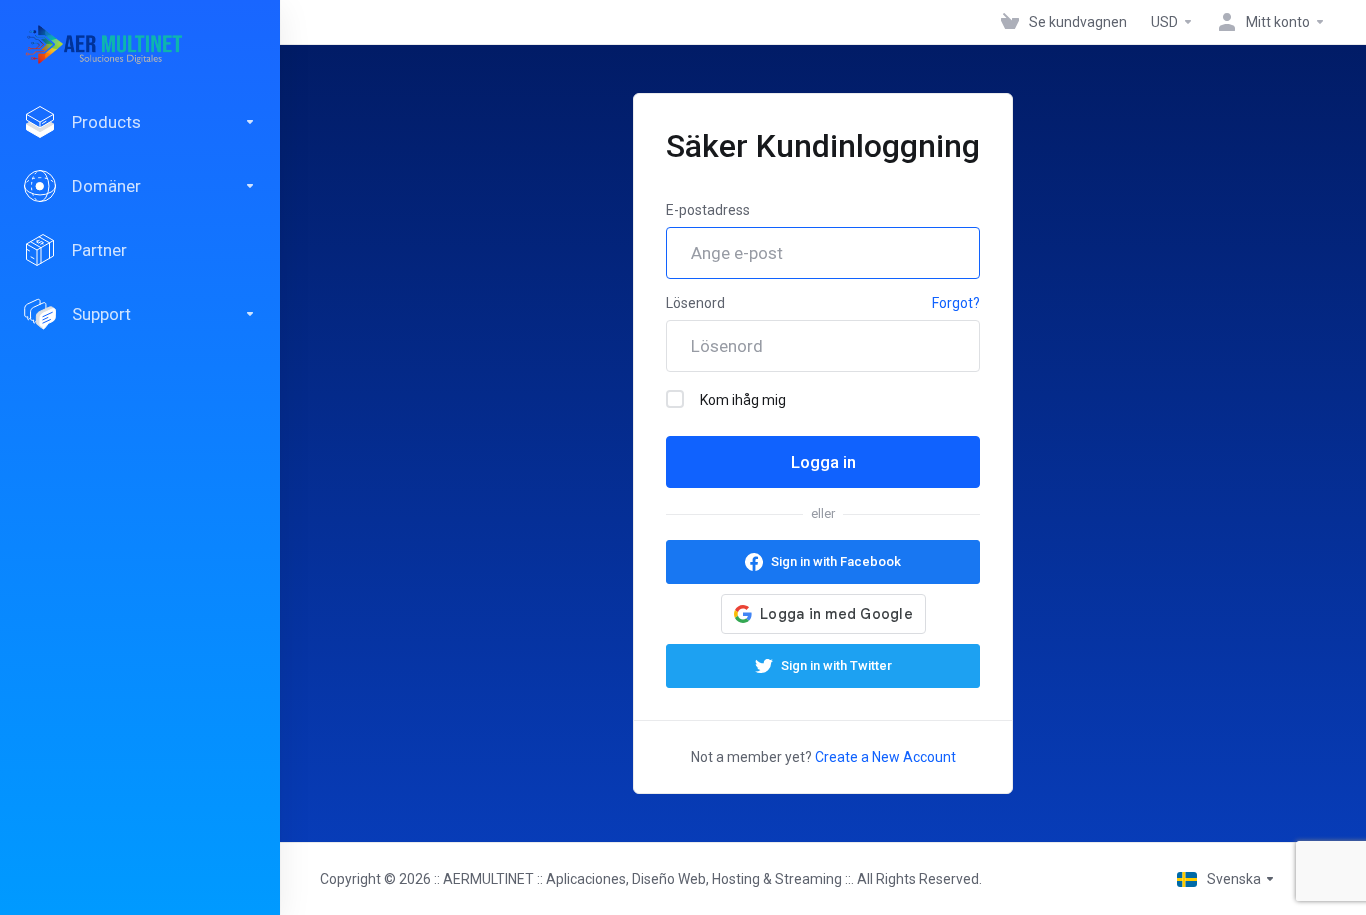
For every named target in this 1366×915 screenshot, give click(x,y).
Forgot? (956, 303)
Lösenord (695, 303)
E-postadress (708, 210)
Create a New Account (885, 757)
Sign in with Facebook (836, 561)
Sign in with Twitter (836, 665)
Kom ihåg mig (743, 400)
